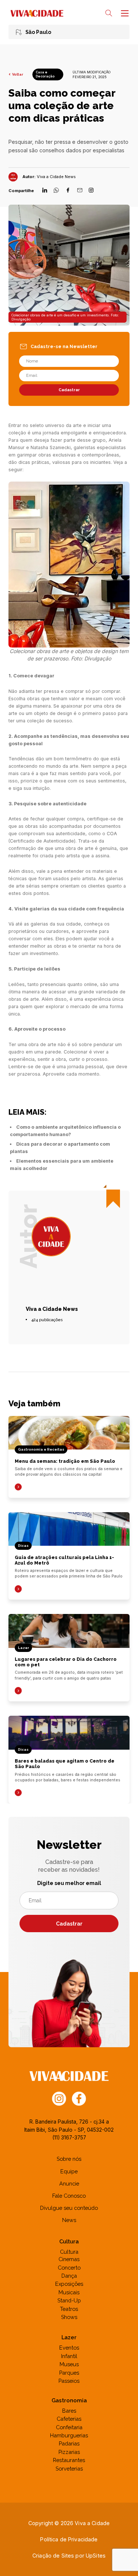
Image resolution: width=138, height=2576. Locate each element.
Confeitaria (69, 2427)
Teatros (69, 2309)
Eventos (69, 2348)
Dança (69, 2276)
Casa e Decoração (45, 74)
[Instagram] (91, 191)
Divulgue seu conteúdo (69, 2208)
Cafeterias (69, 2419)
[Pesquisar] (109, 13)
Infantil (69, 2356)
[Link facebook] (79, 2098)
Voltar (17, 74)
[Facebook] (68, 191)
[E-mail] (80, 191)
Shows (69, 2317)
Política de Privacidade (69, 2539)
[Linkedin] (45, 191)
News (69, 2220)
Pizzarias (69, 2452)
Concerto (69, 2268)
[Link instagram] (59, 2098)
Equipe (69, 2171)
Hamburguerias (69, 2435)
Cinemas (69, 2259)
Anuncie (69, 2183)
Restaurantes (69, 2460)
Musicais (69, 2292)
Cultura (69, 2252)
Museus (69, 2364)
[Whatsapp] (56, 191)
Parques (69, 2373)
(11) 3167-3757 (69, 2138)
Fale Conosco (69, 2196)
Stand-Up (69, 2300)
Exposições (69, 2284)
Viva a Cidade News (56, 177)
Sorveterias (69, 2469)
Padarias (69, 2443)
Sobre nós (69, 2159)
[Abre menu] (124, 13)
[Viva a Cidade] (37, 13)
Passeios (69, 2381)
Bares (69, 2411)
